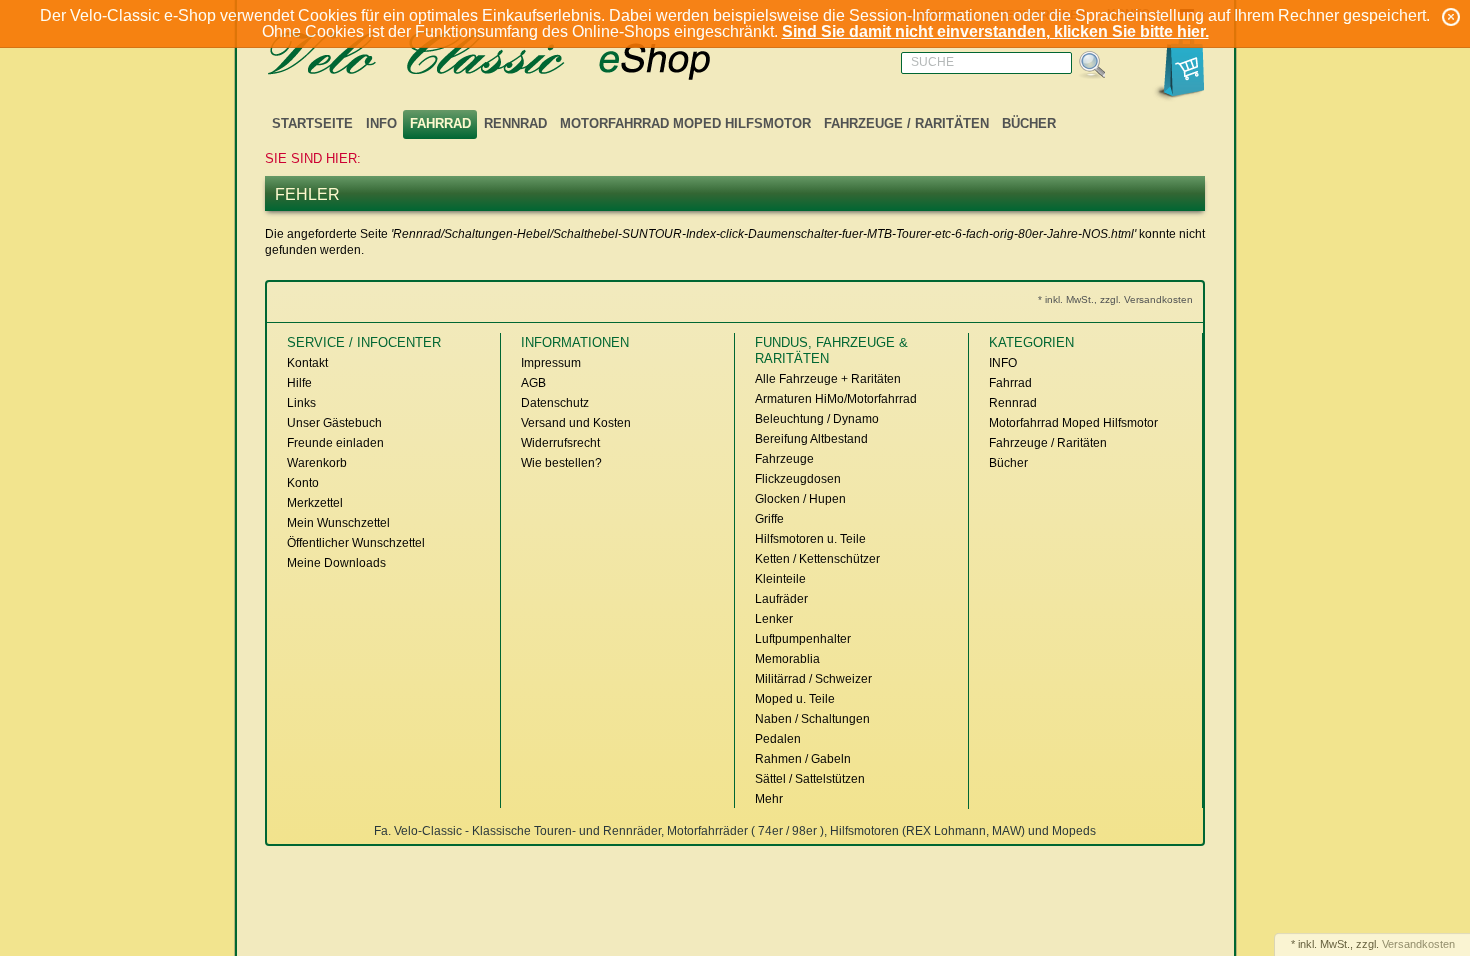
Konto (303, 483)
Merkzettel (315, 503)
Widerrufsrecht (560, 443)
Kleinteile (780, 579)
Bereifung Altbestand (811, 439)
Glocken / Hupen (800, 499)
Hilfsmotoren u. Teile (810, 539)
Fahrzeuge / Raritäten (906, 123)
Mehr (769, 799)
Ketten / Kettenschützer (817, 559)
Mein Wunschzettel (338, 523)
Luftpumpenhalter (803, 639)
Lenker (774, 619)
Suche (932, 62)
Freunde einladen (335, 443)
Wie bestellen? (561, 463)
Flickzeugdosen (798, 479)
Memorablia (787, 659)
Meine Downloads (336, 563)
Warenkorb (317, 463)
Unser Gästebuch (334, 423)
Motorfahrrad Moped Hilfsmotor (685, 123)
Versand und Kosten (576, 423)
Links (301, 403)
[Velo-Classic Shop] (515, 56)
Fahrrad (440, 123)
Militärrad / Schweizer (813, 679)
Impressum (551, 363)
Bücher (1029, 123)
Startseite (312, 123)
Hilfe (299, 383)
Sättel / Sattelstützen (810, 779)
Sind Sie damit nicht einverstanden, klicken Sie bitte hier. (995, 31)
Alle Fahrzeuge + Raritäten (828, 379)
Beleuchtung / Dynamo (817, 419)
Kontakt (307, 363)
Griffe (769, 519)
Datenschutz (555, 403)
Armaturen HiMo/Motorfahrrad (836, 399)
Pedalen (778, 739)
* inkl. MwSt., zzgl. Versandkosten (1115, 299)
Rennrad (515, 123)
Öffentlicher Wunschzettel (356, 543)
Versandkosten (1418, 944)
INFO (381, 123)
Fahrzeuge (784, 459)
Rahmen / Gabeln (803, 759)
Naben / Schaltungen (812, 719)
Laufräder (781, 599)
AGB (533, 383)
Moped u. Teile (795, 699)
